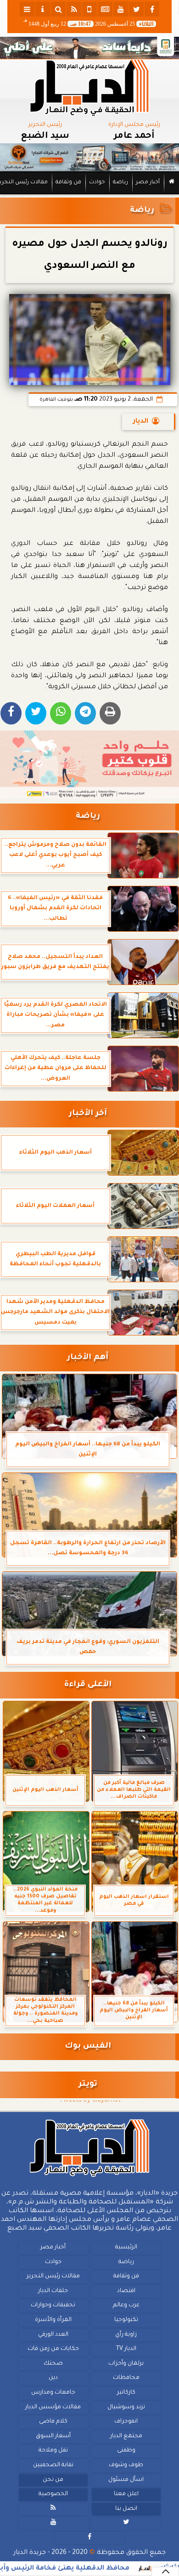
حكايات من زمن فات (53, 2349)
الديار (141, 422)
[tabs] (27, 9)
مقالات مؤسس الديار (53, 2407)
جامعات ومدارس (53, 2393)
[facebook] (152, 9)
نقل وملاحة (53, 2451)
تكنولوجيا (126, 2320)
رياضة (120, 183)
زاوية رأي (126, 2334)
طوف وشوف (126, 2465)
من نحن (53, 2480)
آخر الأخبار (88, 1114)
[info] (43, 9)
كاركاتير (126, 2393)
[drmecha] (89, 195)
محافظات (126, 2378)
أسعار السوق (53, 2436)
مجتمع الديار (126, 2436)
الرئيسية (126, 2248)
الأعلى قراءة (88, 1685)
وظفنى (126, 2451)
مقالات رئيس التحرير (53, 2276)
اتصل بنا (126, 2509)
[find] (58, 9)
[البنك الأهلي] (89, 48)
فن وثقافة (68, 183)
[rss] (74, 9)
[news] (105, 9)
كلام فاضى (53, 2422)
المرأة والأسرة (53, 2320)
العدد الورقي (53, 2334)
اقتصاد (126, 2291)
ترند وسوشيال (126, 2407)
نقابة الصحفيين (53, 2465)
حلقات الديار (53, 2291)
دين (53, 2378)
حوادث (97, 183)
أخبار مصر (148, 183)
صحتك (53, 2364)
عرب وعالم (126, 2305)
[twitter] (136, 9)
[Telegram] (85, 713)
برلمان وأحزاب (126, 2364)
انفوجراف (126, 2422)
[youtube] (121, 9)
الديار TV (126, 2349)
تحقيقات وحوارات (53, 2305)
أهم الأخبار (88, 1358)
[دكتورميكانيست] (89, 158)
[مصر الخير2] (89, 764)
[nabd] (89, 9)
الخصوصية (53, 2494)
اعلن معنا (126, 2494)
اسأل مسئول (126, 2480)
